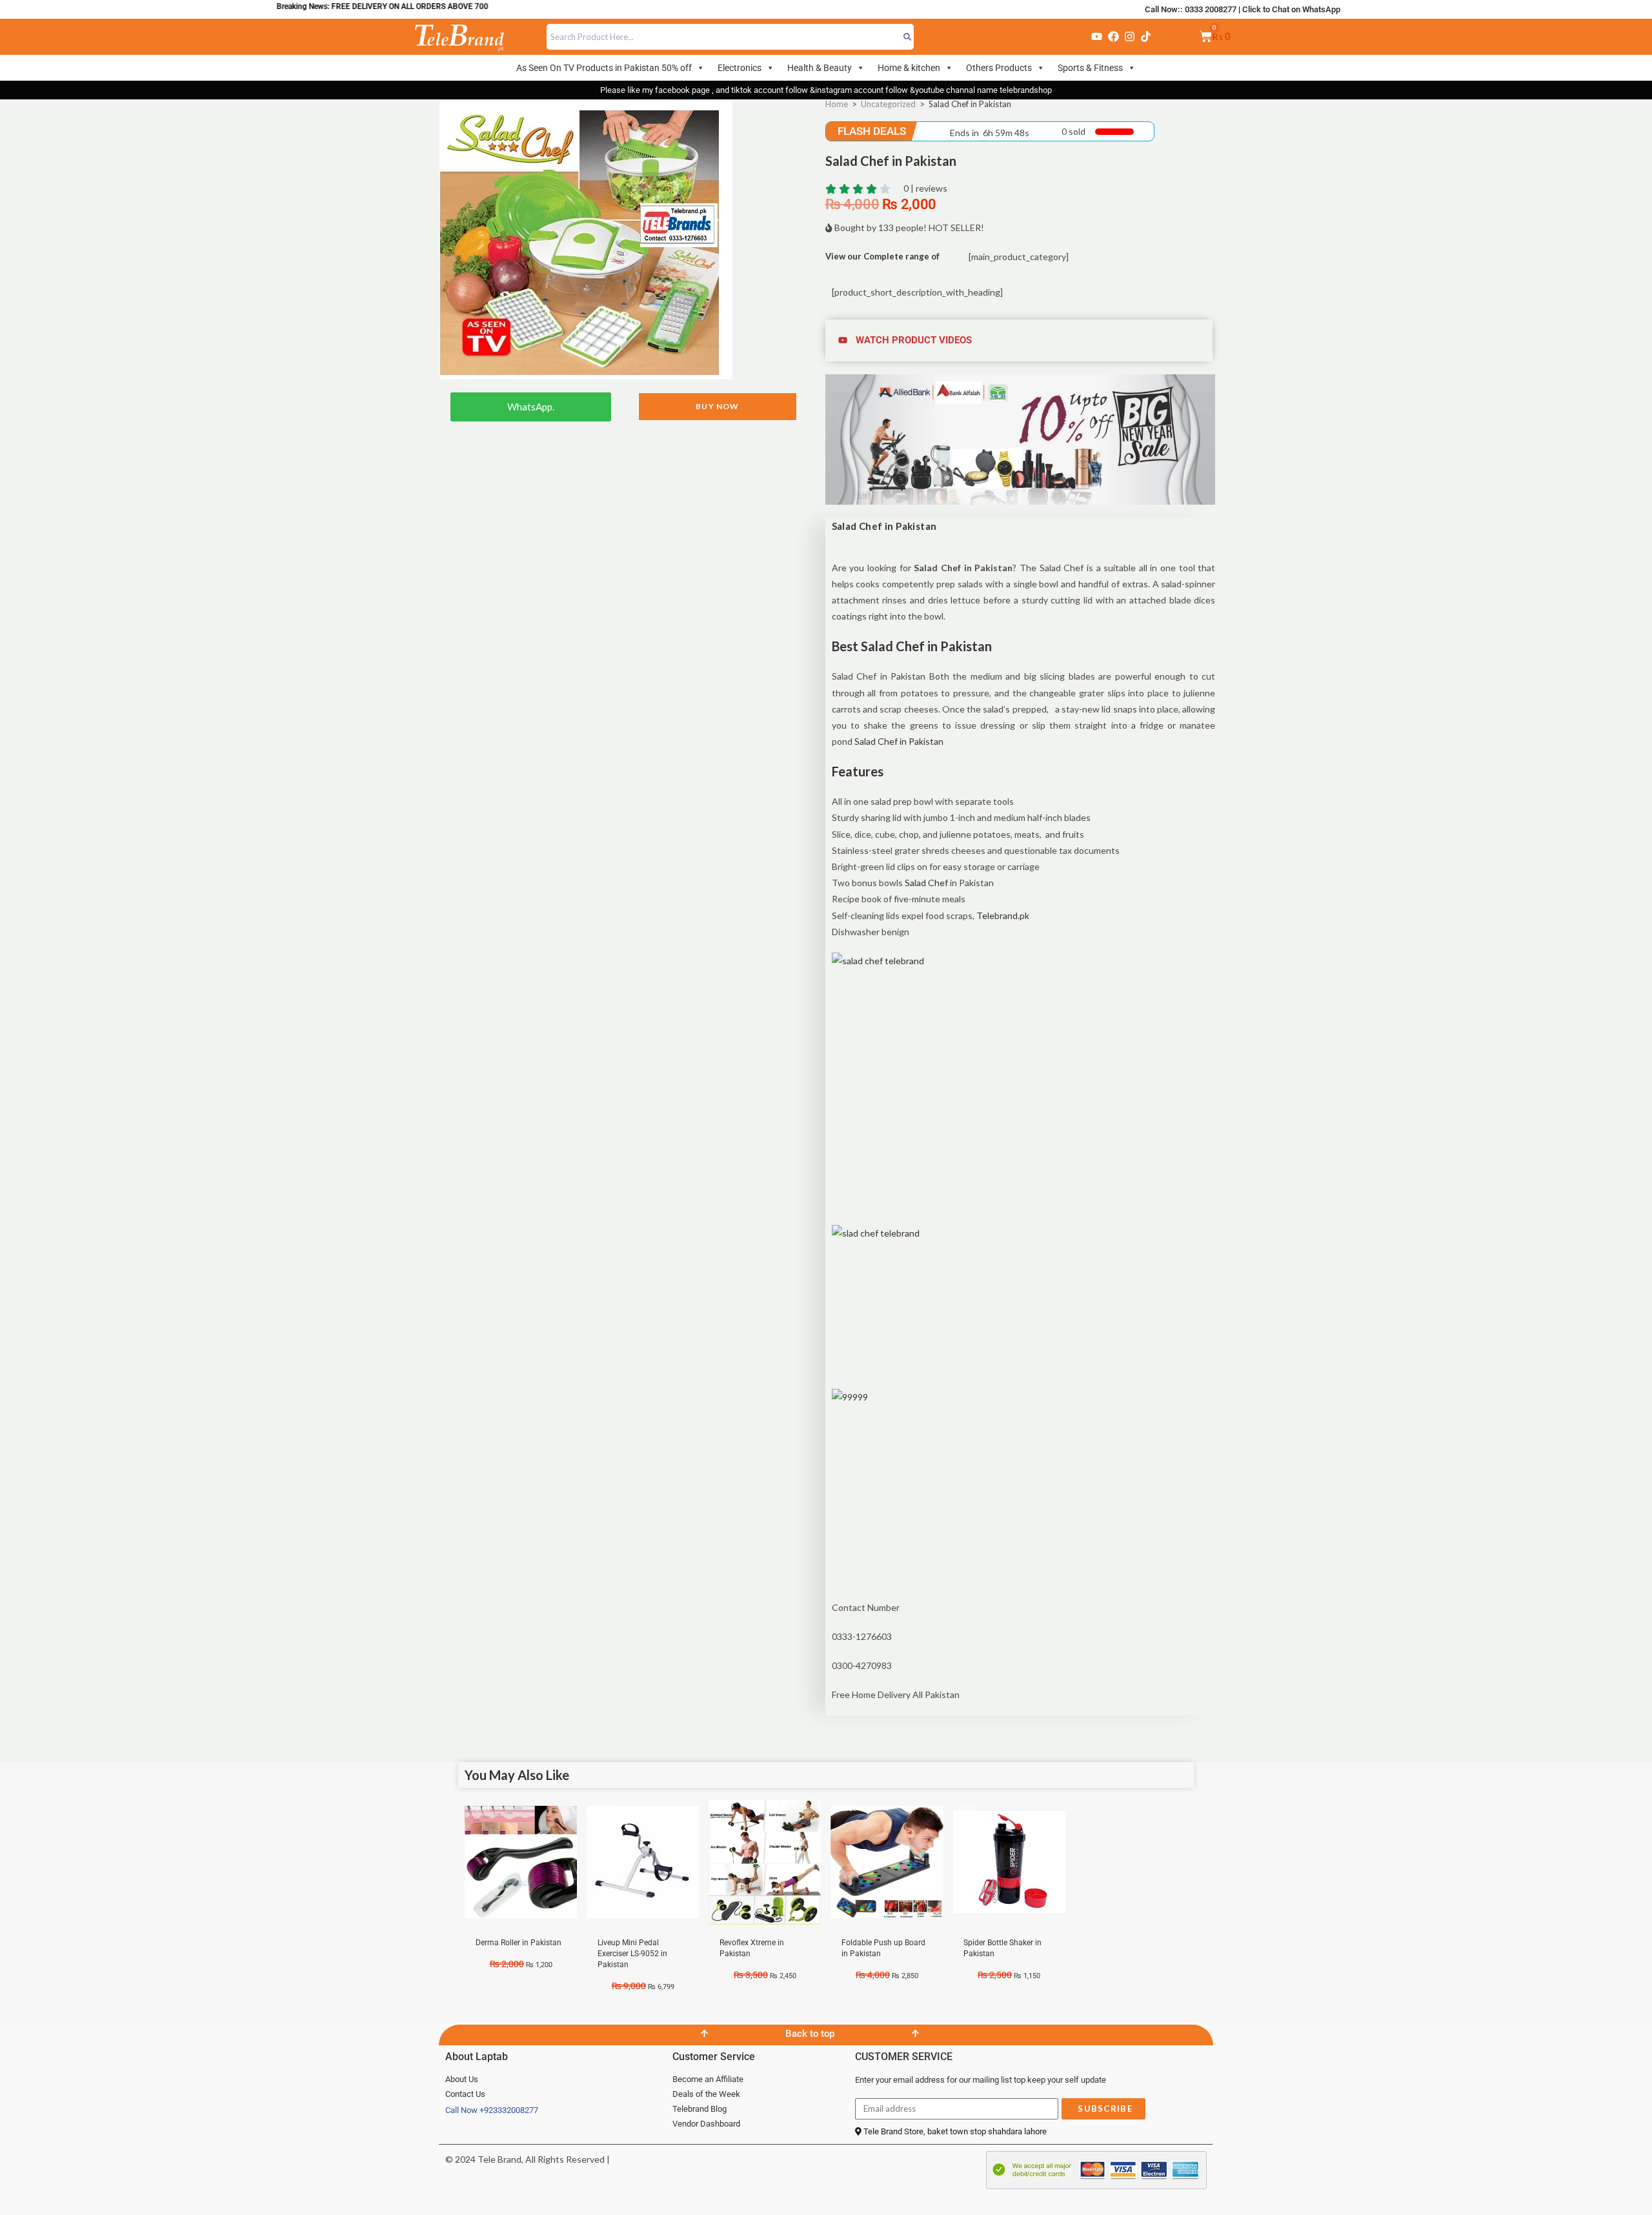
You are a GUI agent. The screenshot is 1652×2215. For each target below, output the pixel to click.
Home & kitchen (909, 68)
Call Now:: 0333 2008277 (1191, 9)
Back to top (810, 2034)
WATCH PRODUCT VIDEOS (914, 340)
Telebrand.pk (1003, 915)
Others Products (999, 68)
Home (837, 104)
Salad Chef (926, 883)
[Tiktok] (1146, 37)
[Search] (908, 37)
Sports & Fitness (1090, 68)
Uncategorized (888, 104)
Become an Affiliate (708, 2079)
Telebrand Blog (700, 2109)
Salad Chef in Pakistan (899, 741)
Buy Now (717, 406)
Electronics (740, 68)
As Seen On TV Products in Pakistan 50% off (604, 68)
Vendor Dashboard (706, 2124)
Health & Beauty (820, 68)
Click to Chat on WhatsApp (1291, 9)
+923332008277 (509, 2110)
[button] (1021, 340)
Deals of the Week (706, 2094)
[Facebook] (1113, 37)
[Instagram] (1129, 37)
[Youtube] (1097, 37)
